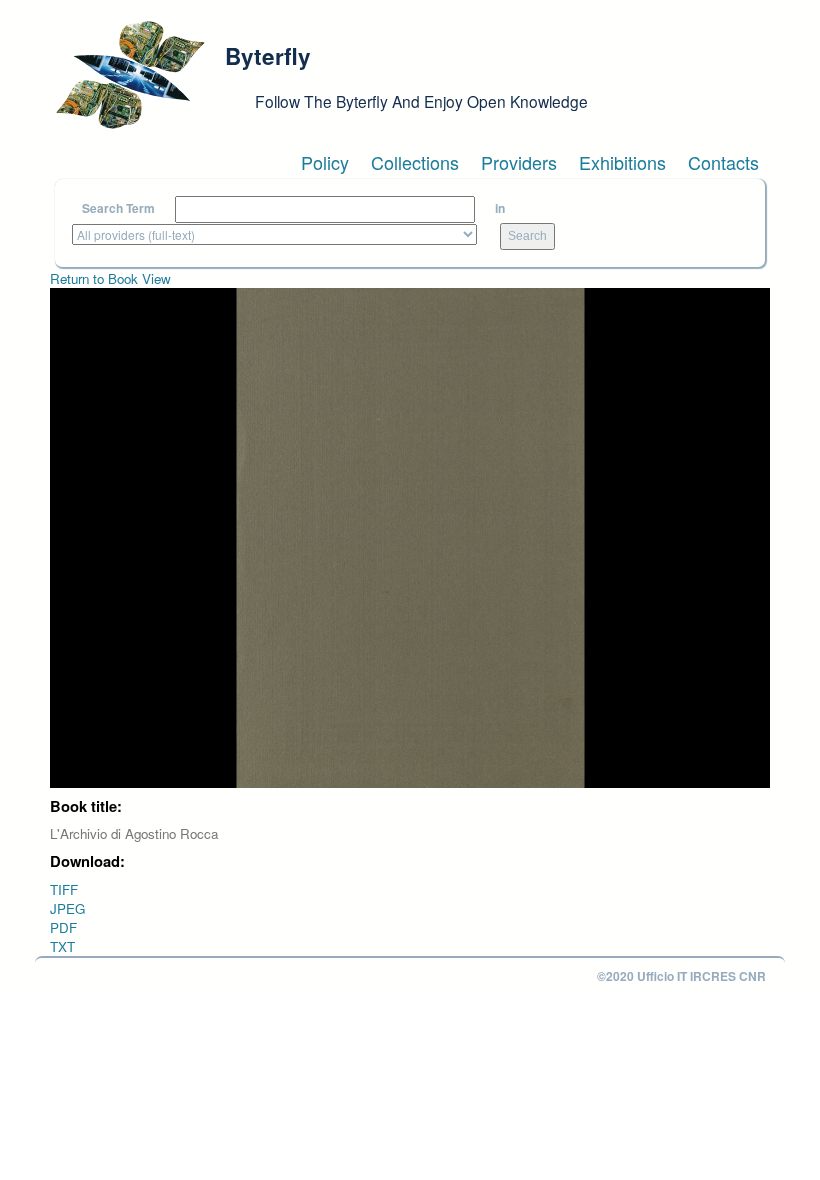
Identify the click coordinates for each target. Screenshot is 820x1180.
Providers (519, 162)
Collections (415, 162)
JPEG (67, 908)
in (500, 208)
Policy (325, 162)
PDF (63, 927)
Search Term (118, 208)
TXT (62, 946)
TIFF (64, 889)
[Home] (130, 75)
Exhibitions (622, 162)
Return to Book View (110, 278)
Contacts (723, 162)
